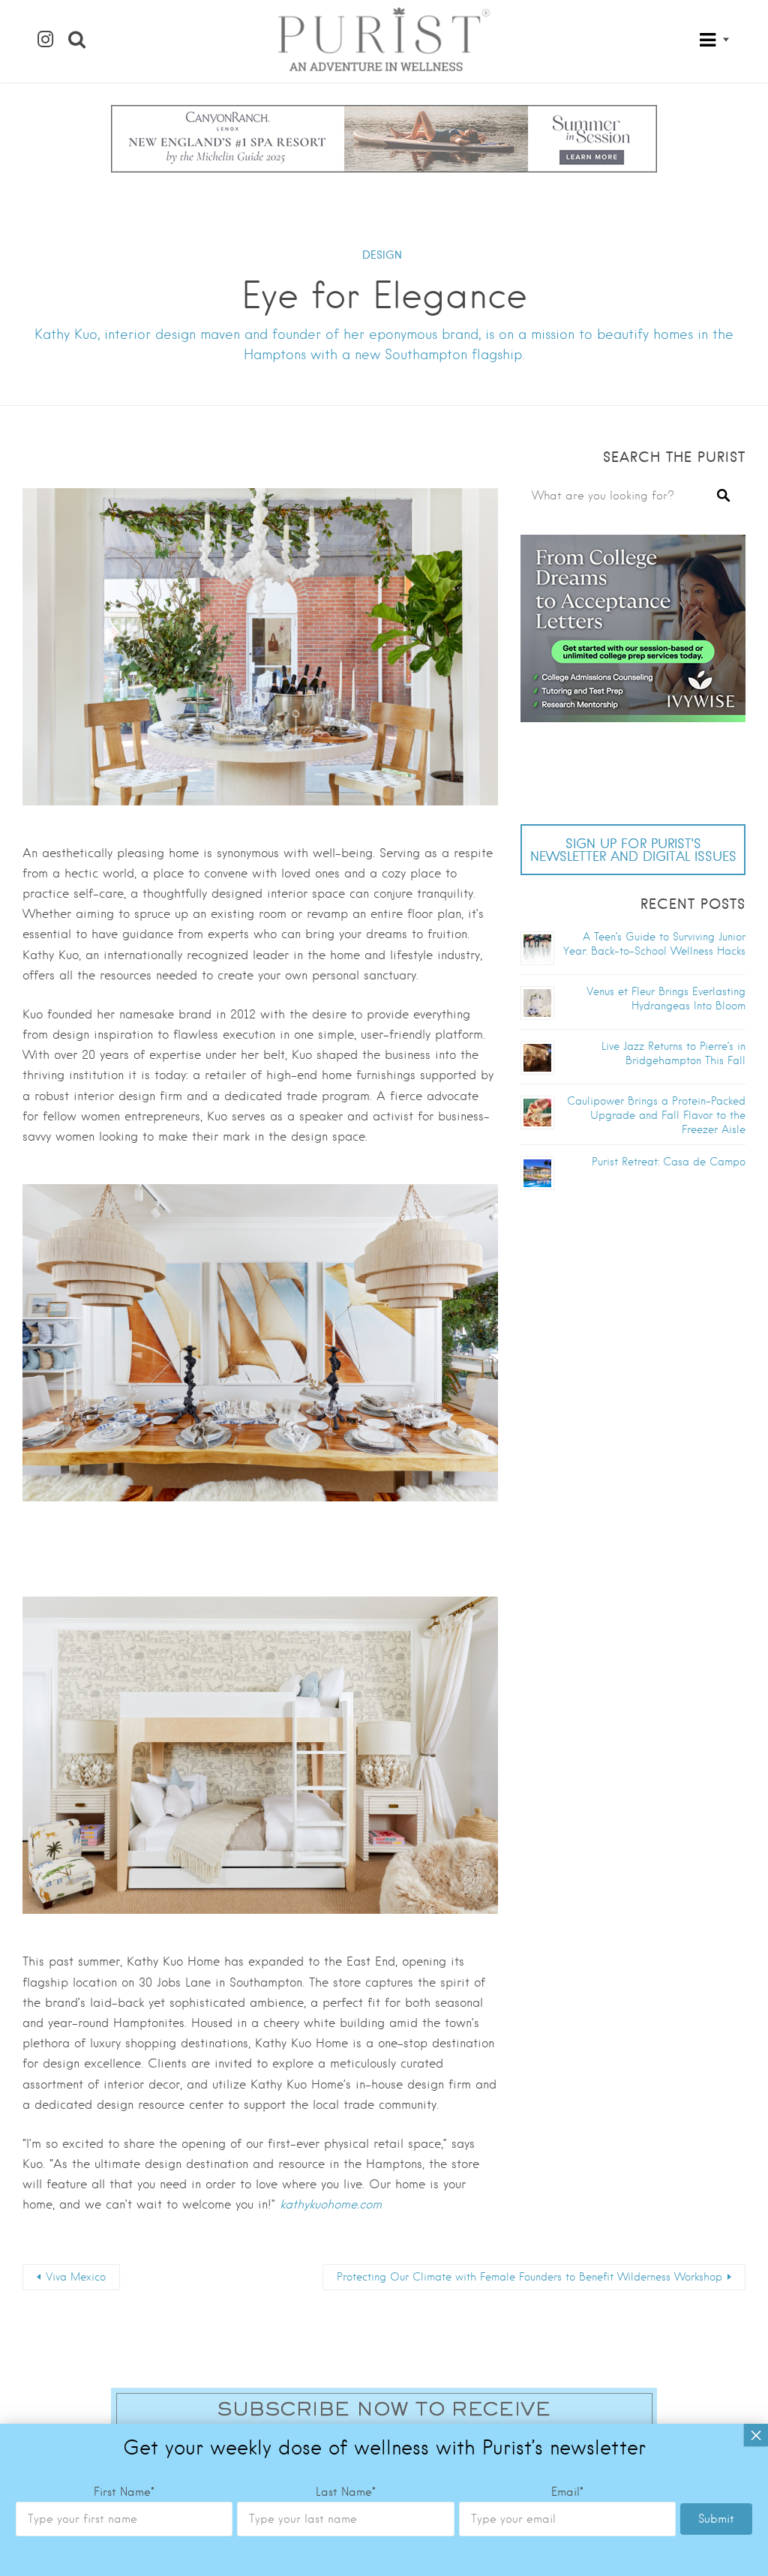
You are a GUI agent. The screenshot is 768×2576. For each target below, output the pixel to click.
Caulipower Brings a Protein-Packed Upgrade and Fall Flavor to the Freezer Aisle (656, 1115)
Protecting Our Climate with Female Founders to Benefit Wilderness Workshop (529, 2277)
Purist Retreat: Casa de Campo (669, 1162)
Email (567, 2492)
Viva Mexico (76, 2277)
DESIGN (382, 255)
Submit (716, 2519)
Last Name (346, 2492)
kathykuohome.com (331, 2204)
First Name (124, 2492)
